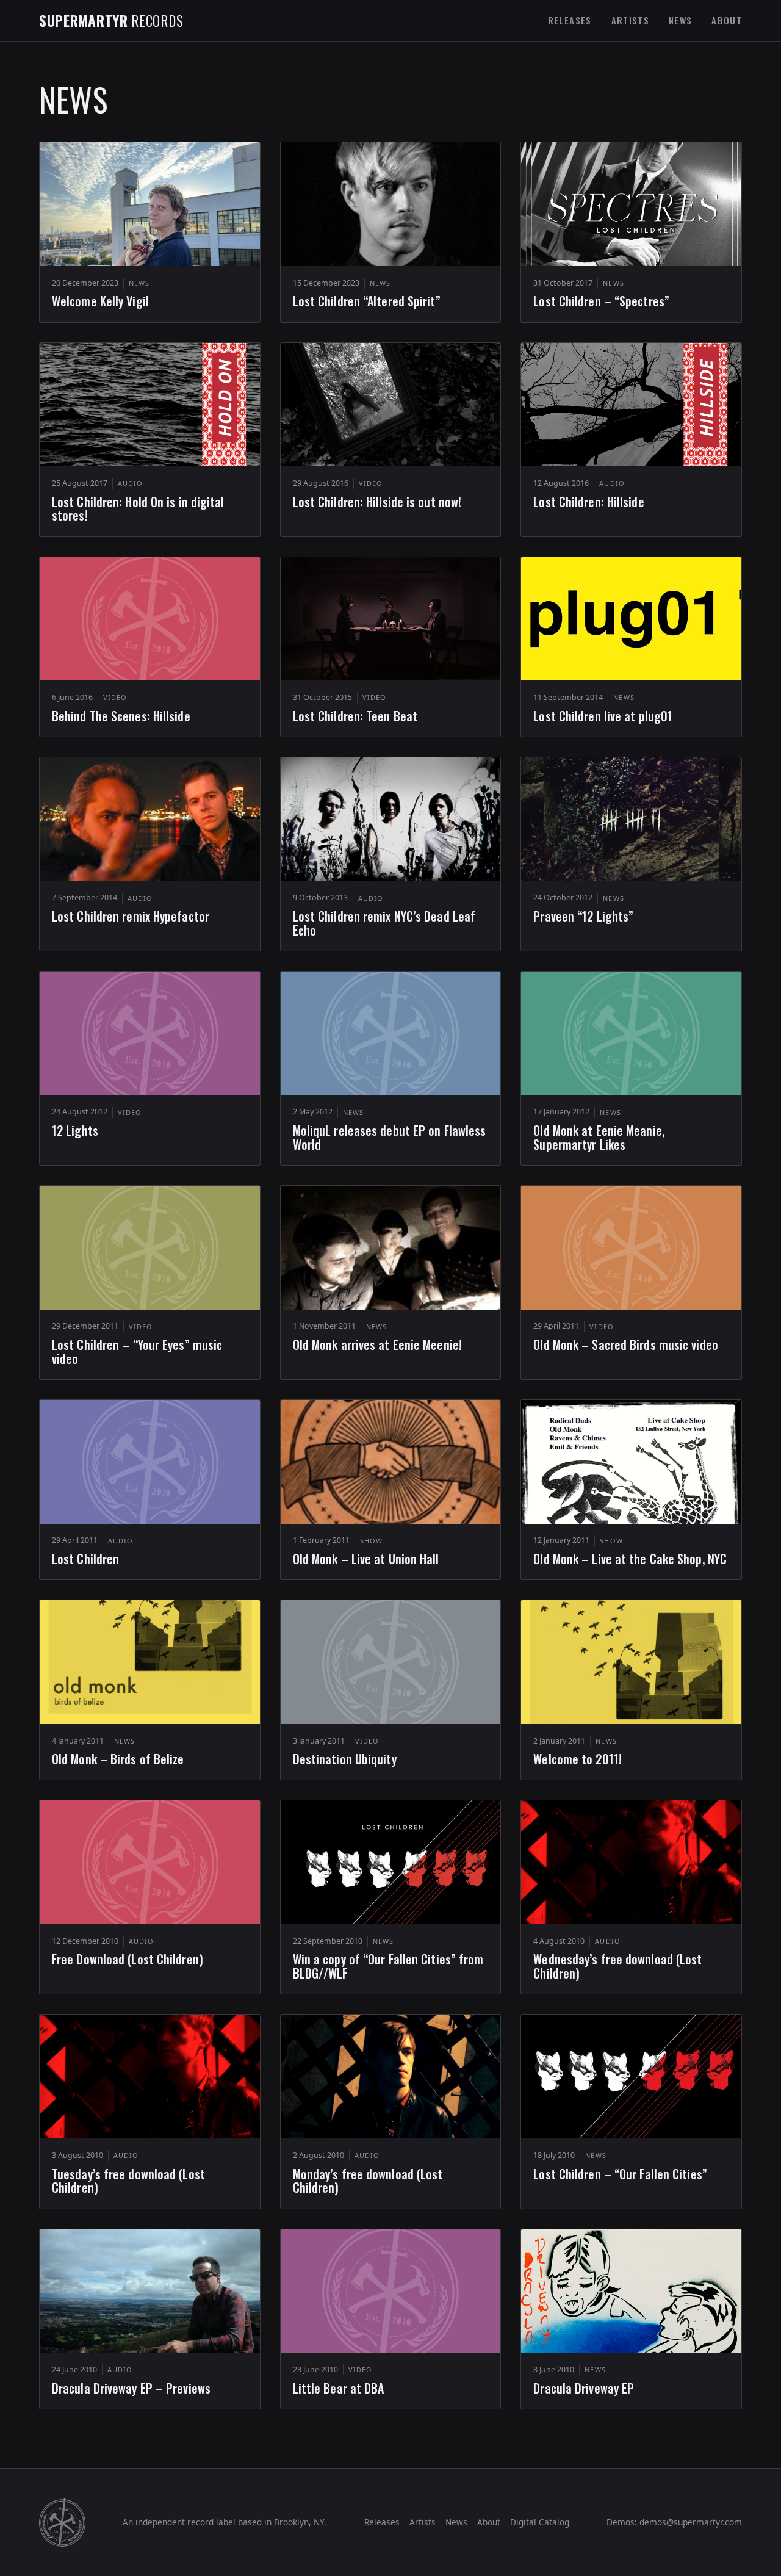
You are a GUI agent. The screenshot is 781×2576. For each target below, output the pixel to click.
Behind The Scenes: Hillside (121, 716)
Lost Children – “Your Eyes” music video (137, 1351)
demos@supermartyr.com (691, 2522)
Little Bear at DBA (339, 2388)
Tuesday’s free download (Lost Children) (128, 2181)
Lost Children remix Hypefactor (131, 916)
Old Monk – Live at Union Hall (366, 1559)
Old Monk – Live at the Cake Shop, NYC (630, 1559)
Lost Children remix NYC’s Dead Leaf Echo (384, 923)
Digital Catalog (540, 2522)
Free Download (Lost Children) (128, 1959)
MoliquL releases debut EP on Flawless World (390, 1137)
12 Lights (75, 1130)
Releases (570, 20)
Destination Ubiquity (345, 1759)
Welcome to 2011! (578, 1759)
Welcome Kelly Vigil (100, 301)
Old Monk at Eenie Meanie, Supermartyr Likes (599, 1137)
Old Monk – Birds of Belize (118, 1759)
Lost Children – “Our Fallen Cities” (620, 2174)
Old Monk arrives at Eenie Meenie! (377, 1344)
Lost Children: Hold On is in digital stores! (138, 509)
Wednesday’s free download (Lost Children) (617, 1966)
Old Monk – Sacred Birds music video (626, 1344)
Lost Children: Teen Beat (355, 716)
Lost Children (85, 1559)
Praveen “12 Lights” (583, 916)
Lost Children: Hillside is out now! (377, 502)
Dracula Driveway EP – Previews (131, 2388)
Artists (630, 20)
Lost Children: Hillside (588, 502)
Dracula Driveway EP (584, 2388)
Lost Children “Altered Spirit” (367, 301)
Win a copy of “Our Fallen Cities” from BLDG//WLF (388, 1966)
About (727, 20)
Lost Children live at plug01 (603, 716)
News (680, 20)
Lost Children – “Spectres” (601, 301)
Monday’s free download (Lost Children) (368, 2181)
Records (111, 20)
